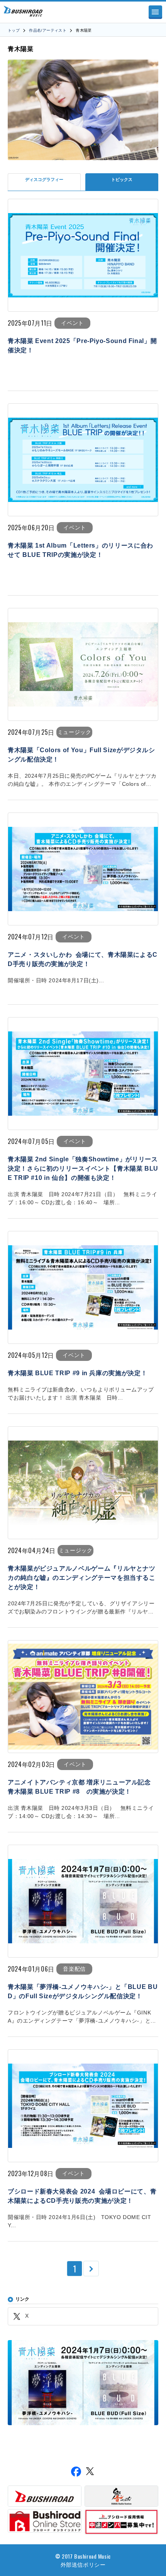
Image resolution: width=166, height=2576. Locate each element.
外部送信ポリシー (83, 2564)
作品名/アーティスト (48, 30)
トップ (14, 30)
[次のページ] (91, 2269)
